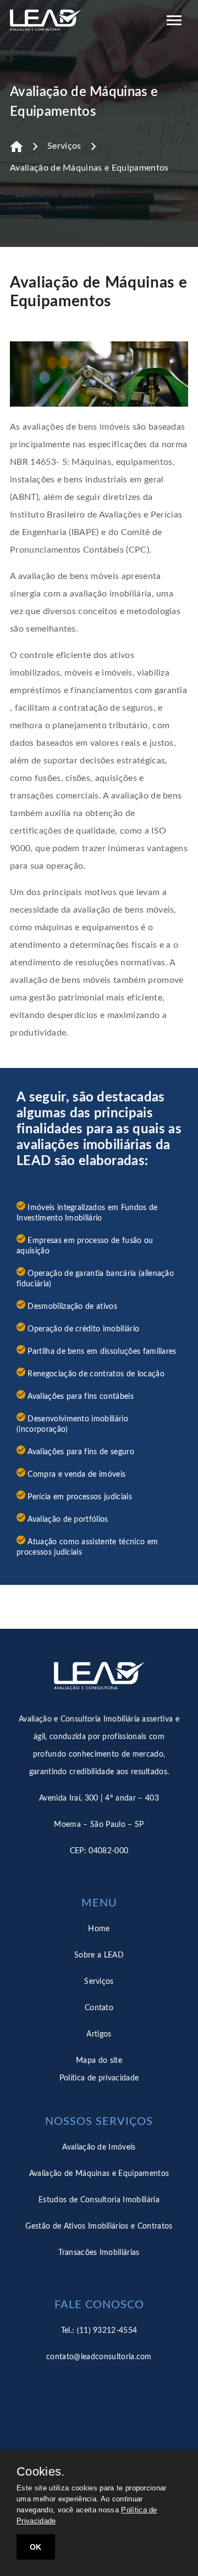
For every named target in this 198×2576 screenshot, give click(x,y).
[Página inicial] (16, 147)
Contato (99, 2008)
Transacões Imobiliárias (99, 2253)
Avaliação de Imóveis (99, 2147)
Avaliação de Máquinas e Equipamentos (89, 168)
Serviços (64, 146)
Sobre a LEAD (99, 1955)
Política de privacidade (99, 2078)
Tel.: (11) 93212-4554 (99, 2331)
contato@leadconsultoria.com (99, 2357)
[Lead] (46, 22)
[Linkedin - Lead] (99, 2405)
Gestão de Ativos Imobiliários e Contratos (99, 2226)
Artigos (99, 2034)
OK (36, 2547)
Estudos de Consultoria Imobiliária (99, 2200)
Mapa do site (99, 2061)
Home (99, 1929)
